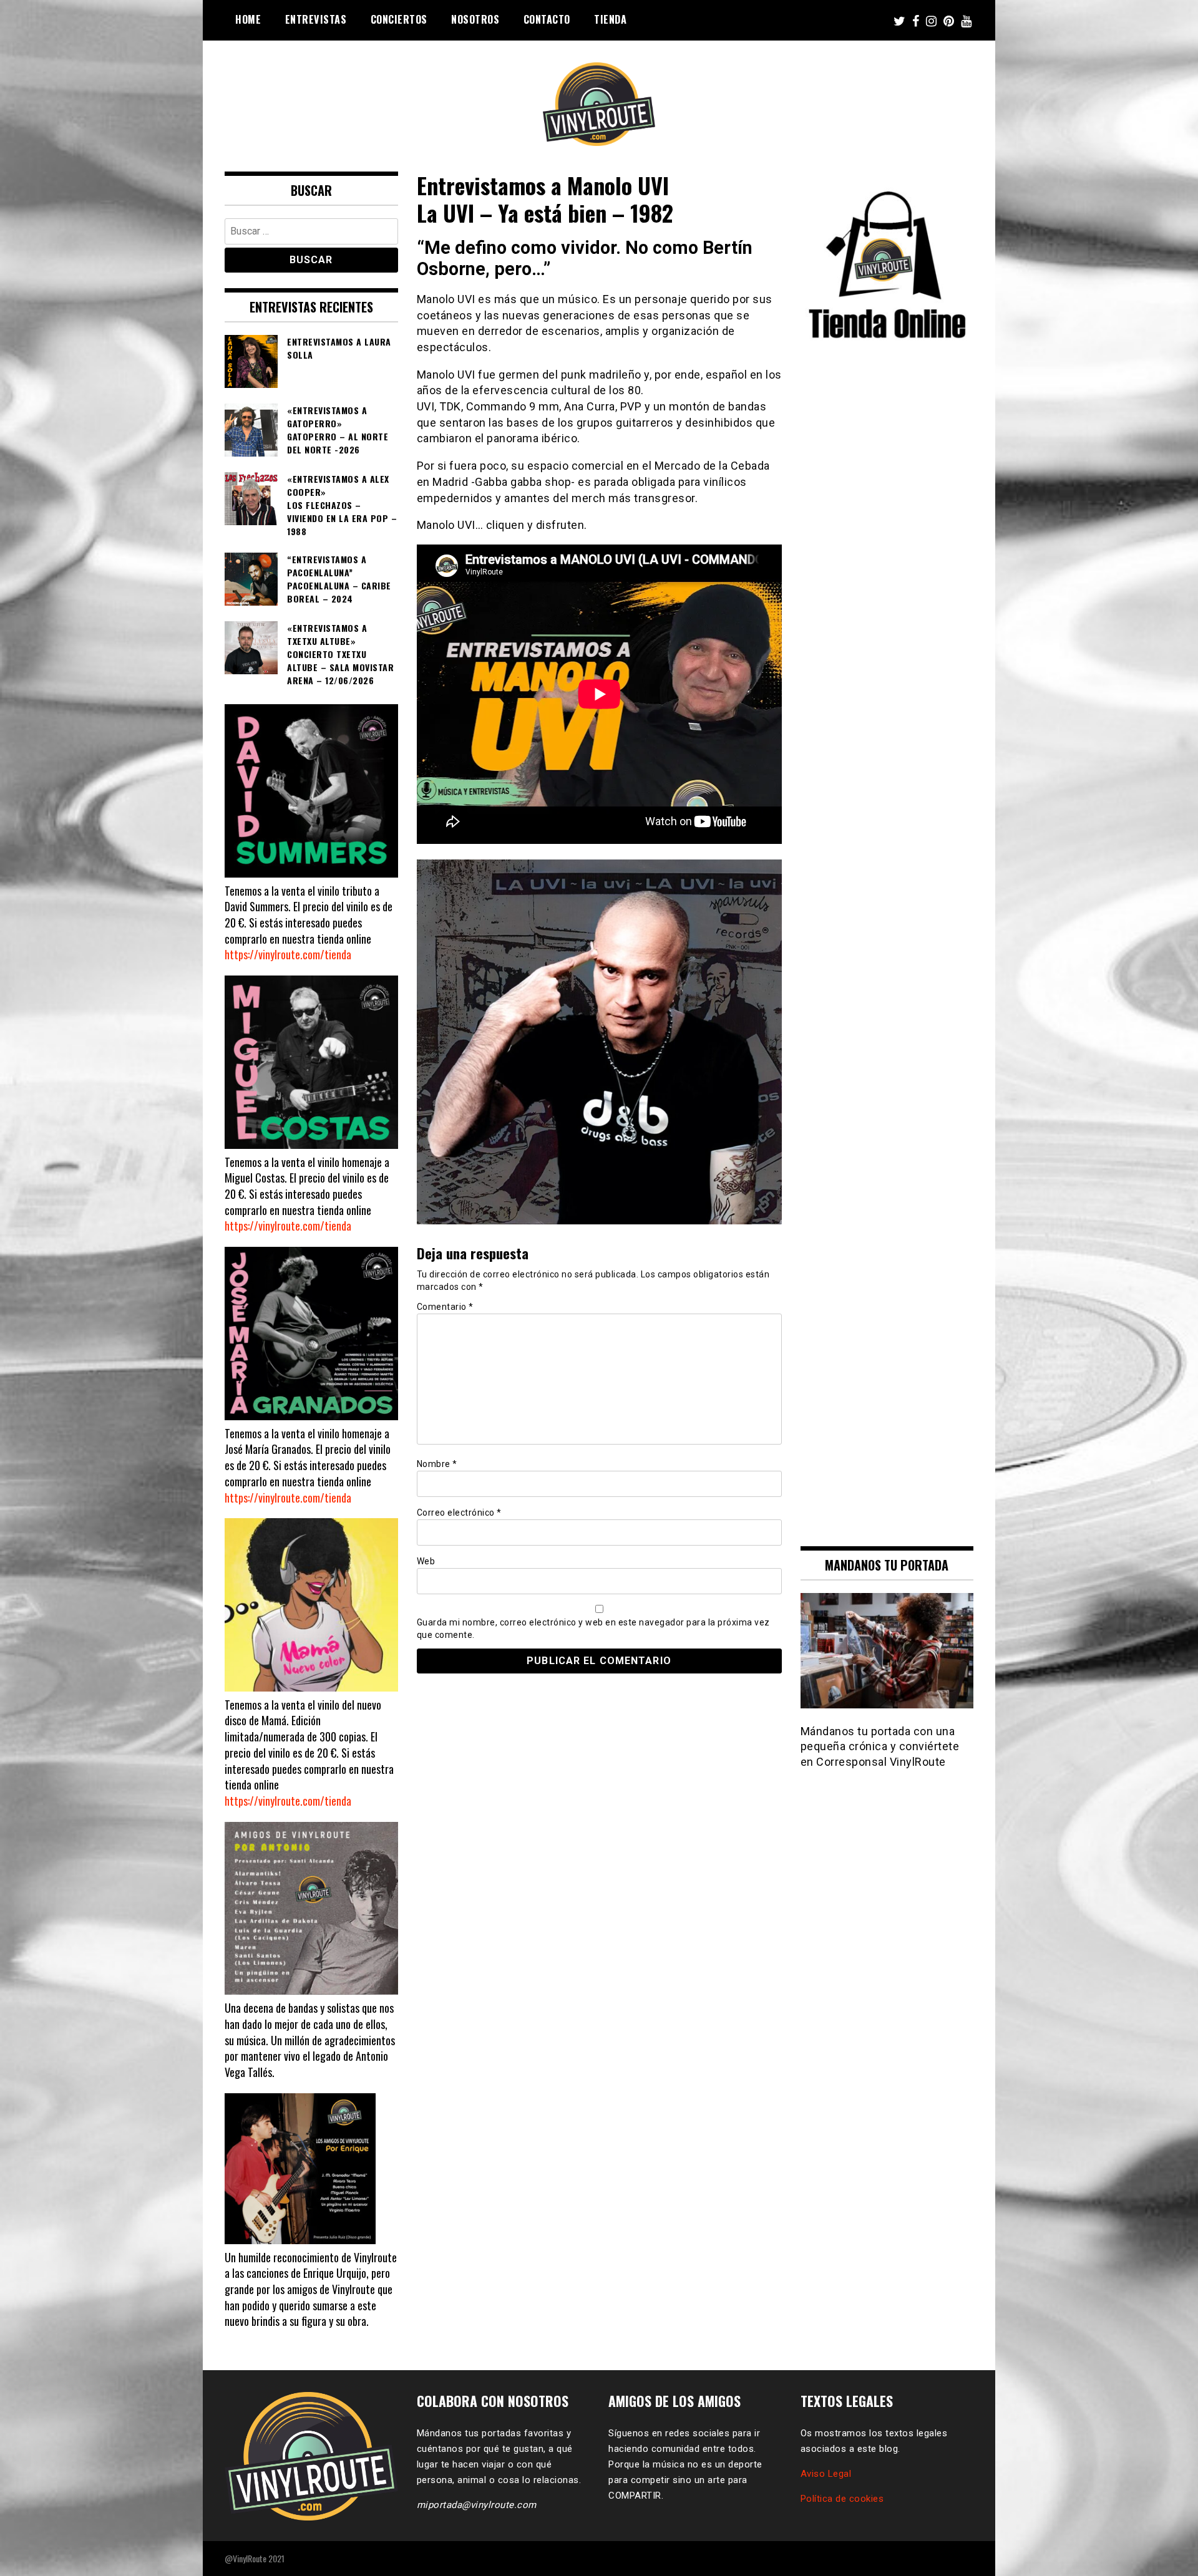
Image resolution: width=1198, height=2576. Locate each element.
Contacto (547, 19)
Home (248, 19)
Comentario (445, 1307)
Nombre (437, 1464)
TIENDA (610, 19)
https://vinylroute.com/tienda (288, 954)
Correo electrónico (459, 1513)
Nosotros (475, 19)
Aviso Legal (826, 2474)
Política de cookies (842, 2499)
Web (426, 1561)
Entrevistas (316, 19)
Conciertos (399, 19)
